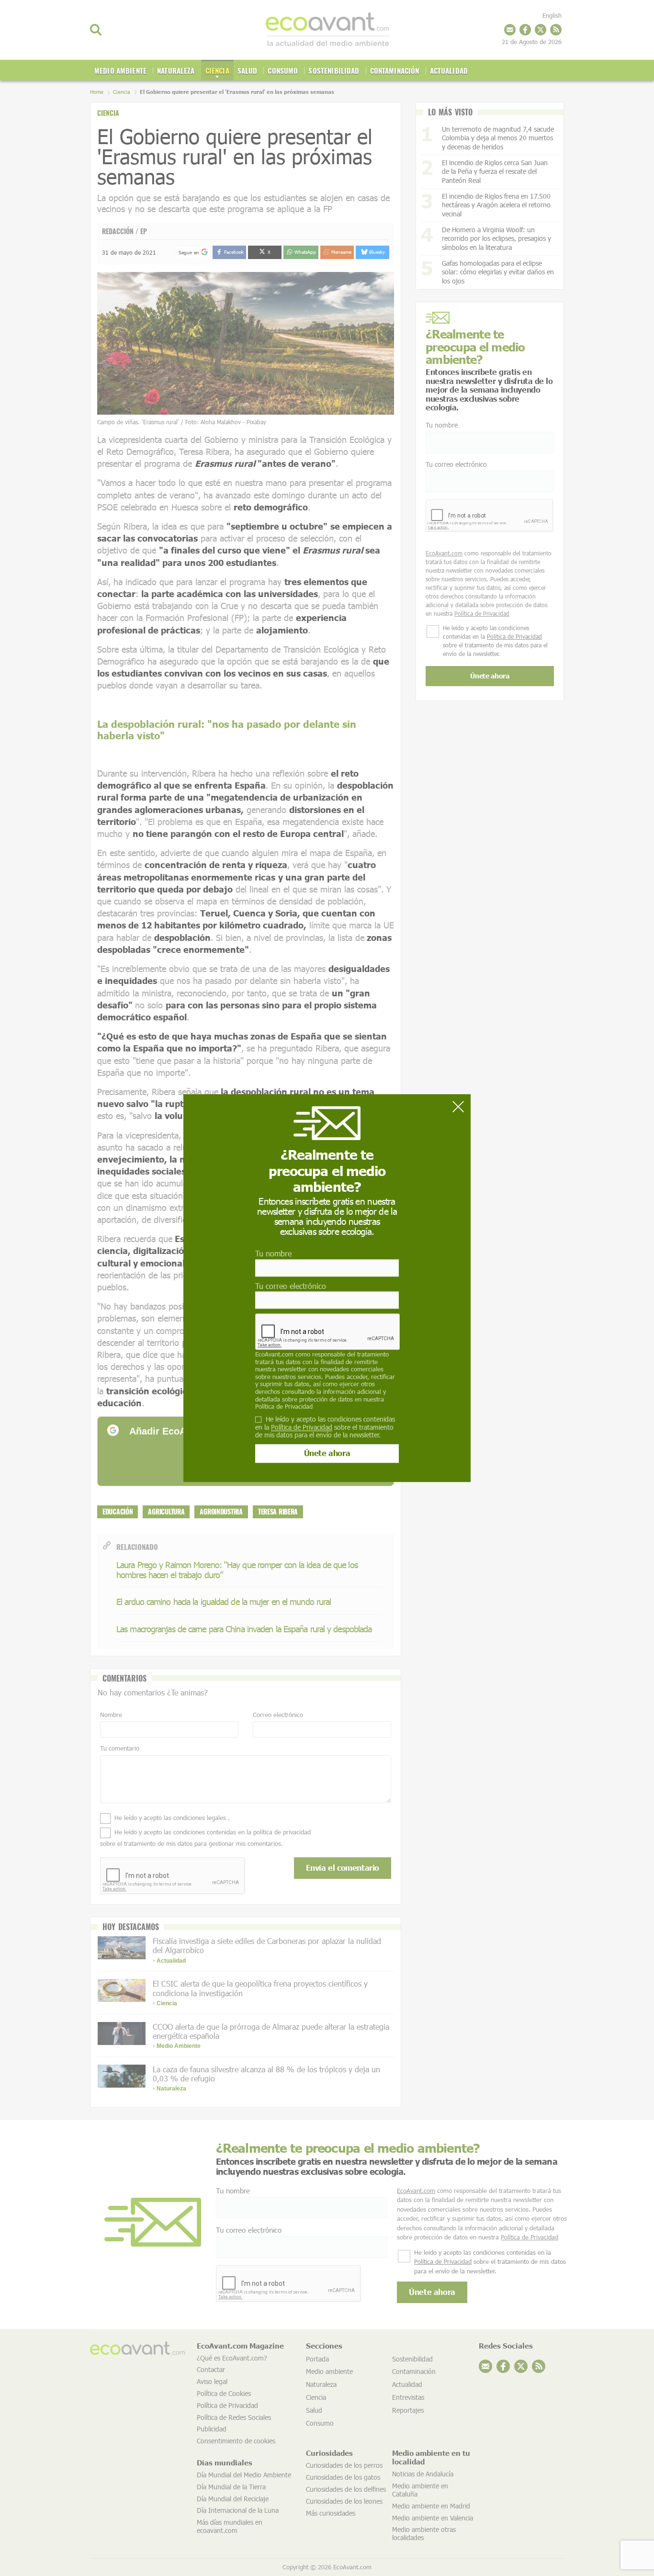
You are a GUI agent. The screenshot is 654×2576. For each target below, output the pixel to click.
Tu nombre (273, 1254)
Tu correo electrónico (291, 1286)
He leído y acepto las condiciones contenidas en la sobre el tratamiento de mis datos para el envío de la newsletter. (325, 1427)
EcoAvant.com (274, 1354)
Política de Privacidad (284, 1406)
